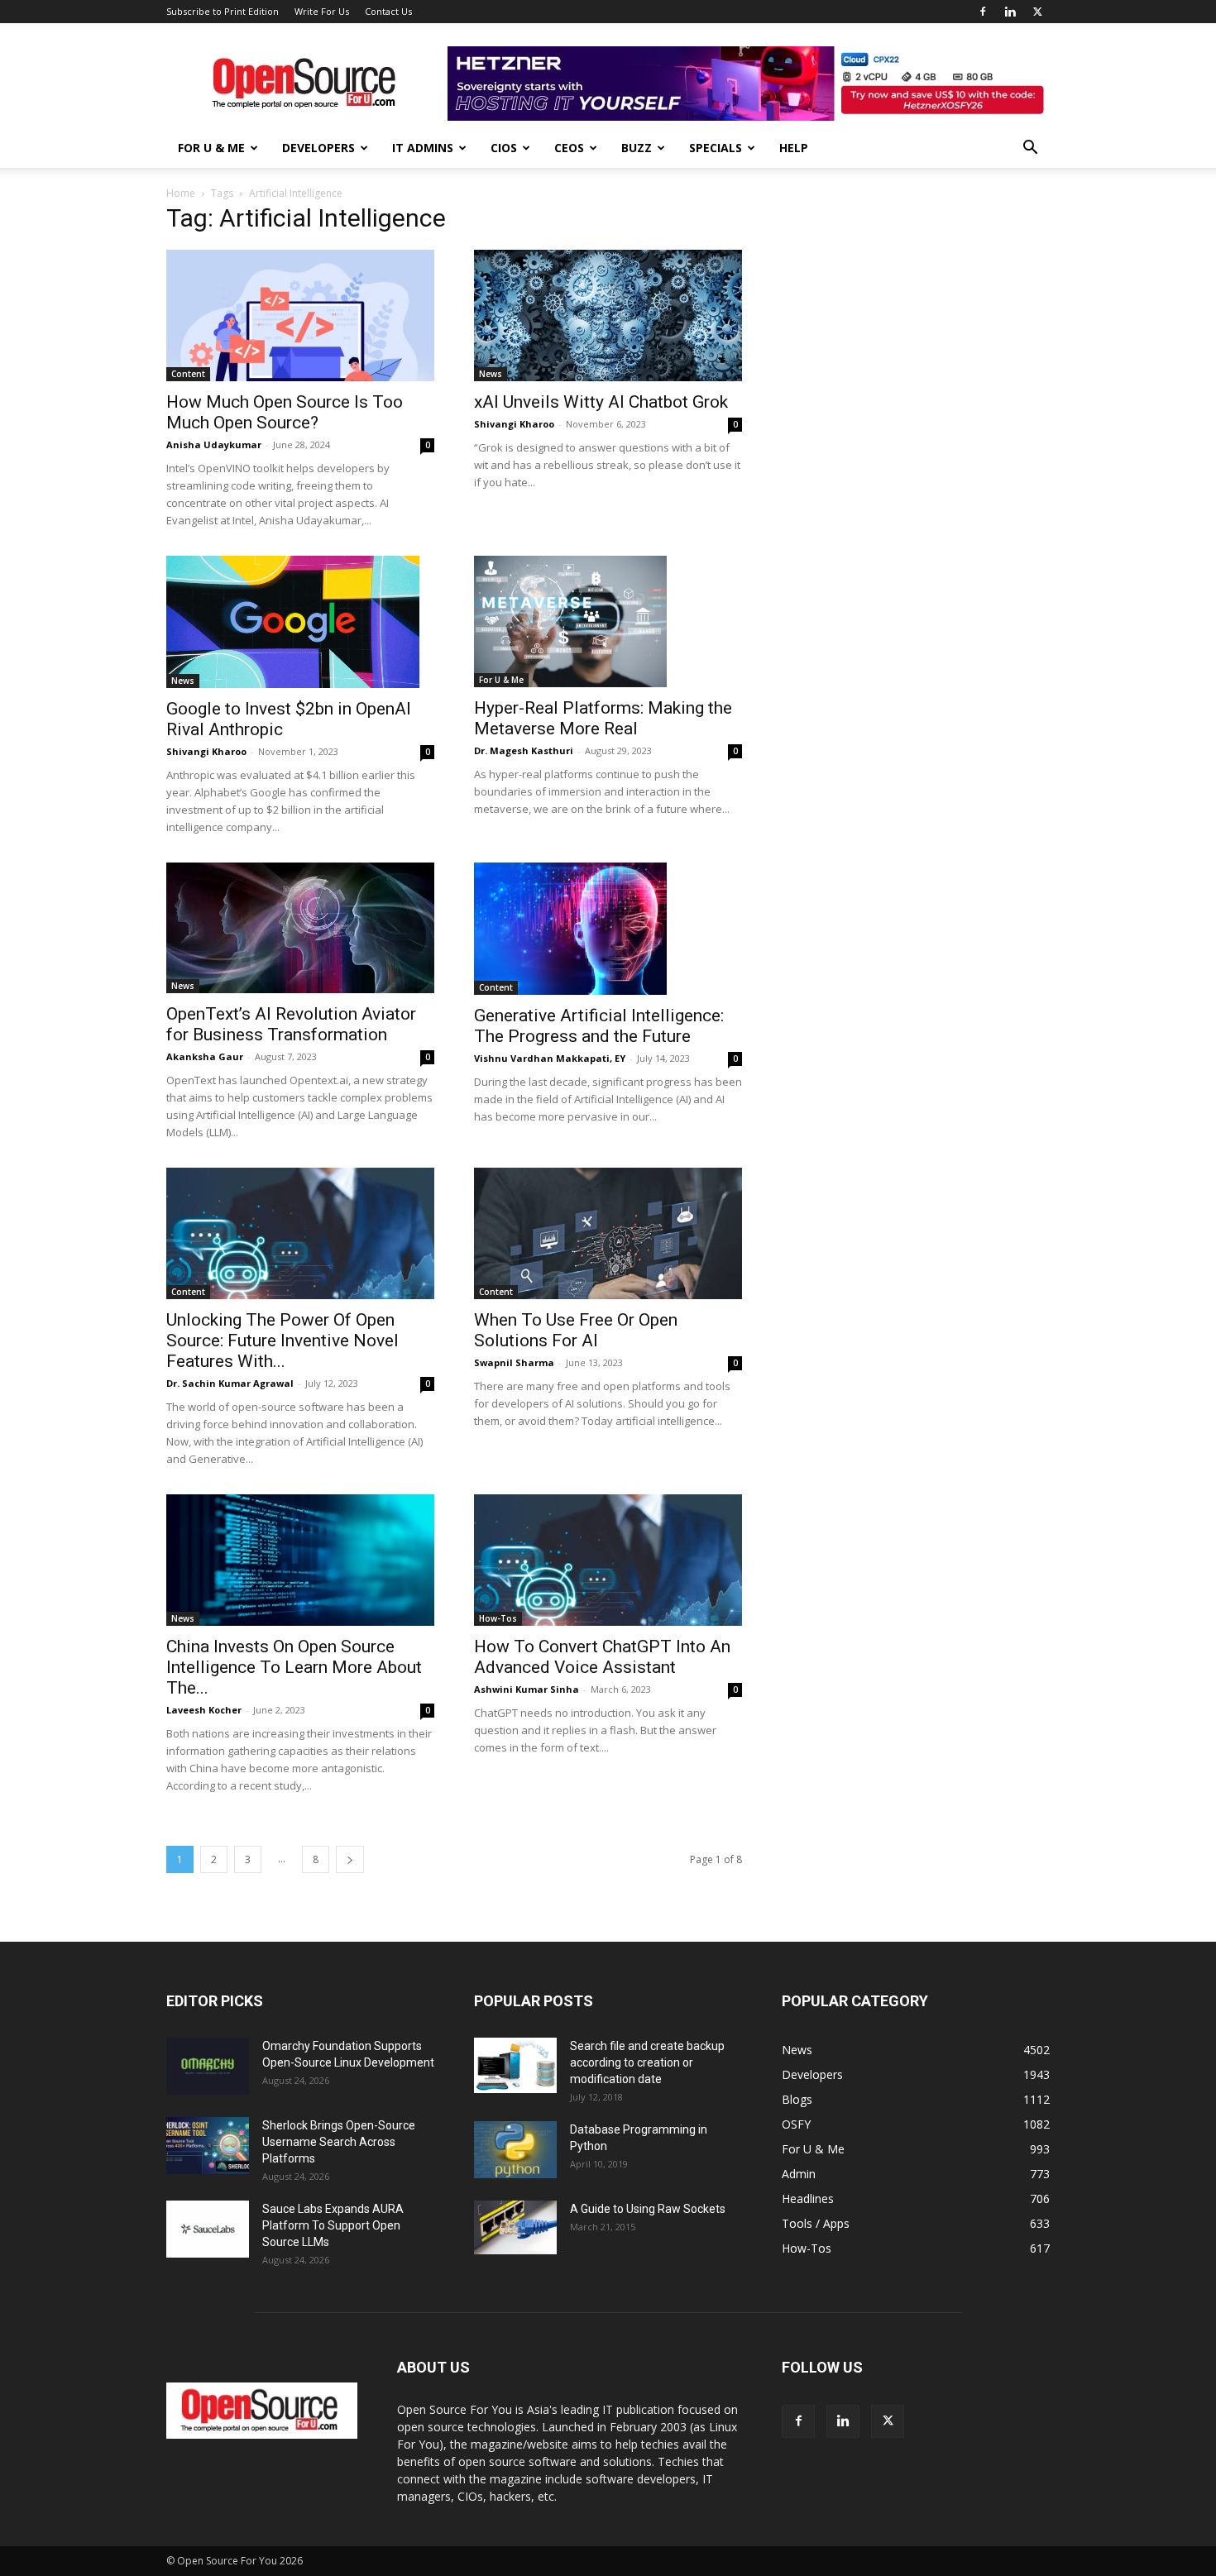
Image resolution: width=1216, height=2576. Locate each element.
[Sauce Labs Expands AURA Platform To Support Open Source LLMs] (208, 2229)
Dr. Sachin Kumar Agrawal (230, 1383)
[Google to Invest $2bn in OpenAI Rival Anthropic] (300, 622)
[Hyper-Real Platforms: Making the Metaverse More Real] (608, 622)
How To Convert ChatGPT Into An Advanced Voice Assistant (602, 1657)
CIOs (504, 148)
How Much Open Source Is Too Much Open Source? (285, 412)
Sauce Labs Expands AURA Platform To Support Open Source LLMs (333, 2225)
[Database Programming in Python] (515, 2150)
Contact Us (388, 11)
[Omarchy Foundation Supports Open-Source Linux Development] (208, 2066)
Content (188, 374)
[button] (1030, 149)
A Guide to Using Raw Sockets (648, 2209)
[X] (1037, 12)
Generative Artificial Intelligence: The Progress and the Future (599, 1026)
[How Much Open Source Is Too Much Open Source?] (300, 315)
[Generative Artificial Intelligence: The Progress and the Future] (608, 929)
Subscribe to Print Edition (223, 11)
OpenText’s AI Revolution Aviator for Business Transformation (291, 1024)
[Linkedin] (1010, 12)
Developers (318, 148)
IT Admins (423, 148)
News (491, 374)
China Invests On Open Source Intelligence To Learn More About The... (294, 1667)
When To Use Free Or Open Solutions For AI (576, 1330)
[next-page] (350, 1859)
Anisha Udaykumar (214, 444)
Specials (716, 148)
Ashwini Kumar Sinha (527, 1689)
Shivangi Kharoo (514, 424)
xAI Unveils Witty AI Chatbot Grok (601, 402)
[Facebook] (983, 12)
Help (794, 148)
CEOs (569, 148)
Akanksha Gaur (205, 1056)
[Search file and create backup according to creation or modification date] (515, 2065)
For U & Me (211, 148)
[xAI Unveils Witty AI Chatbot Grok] (608, 315)
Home (181, 193)
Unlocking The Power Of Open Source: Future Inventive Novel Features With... (282, 1341)
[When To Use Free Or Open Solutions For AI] (608, 1233)
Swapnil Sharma (514, 1362)
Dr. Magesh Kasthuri (524, 750)
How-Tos (498, 1618)
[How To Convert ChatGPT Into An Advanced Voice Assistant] (608, 1560)
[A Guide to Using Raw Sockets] (515, 2228)
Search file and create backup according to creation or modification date (647, 2062)
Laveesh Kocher (204, 1710)
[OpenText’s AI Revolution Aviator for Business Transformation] (300, 928)
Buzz (637, 148)
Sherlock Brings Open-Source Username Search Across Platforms (339, 2142)
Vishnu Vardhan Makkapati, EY (550, 1058)
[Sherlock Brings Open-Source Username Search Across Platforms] (208, 2146)
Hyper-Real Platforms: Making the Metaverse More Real (603, 718)
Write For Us (322, 11)
